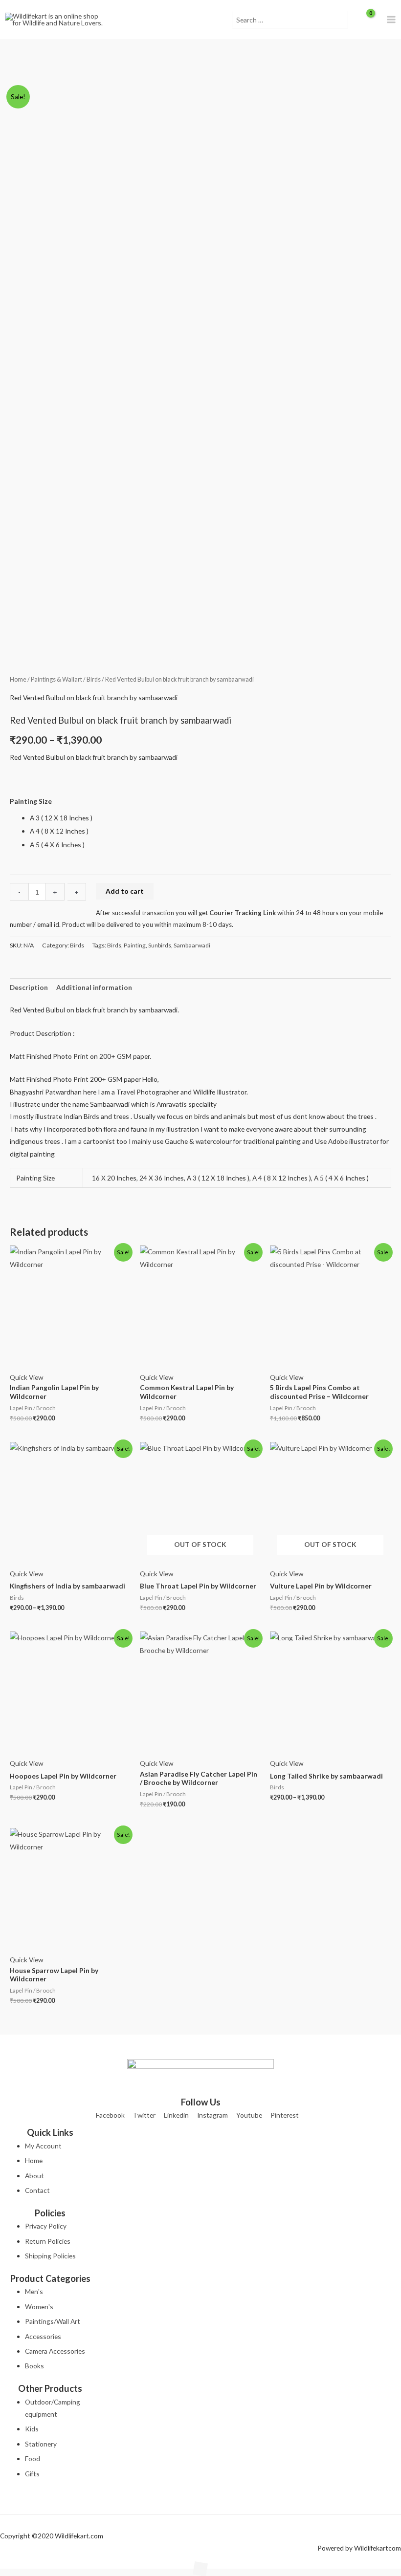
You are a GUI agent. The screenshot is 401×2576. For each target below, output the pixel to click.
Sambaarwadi (192, 945)
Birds (94, 679)
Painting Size (31, 801)
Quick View (26, 1377)
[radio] (211, 818)
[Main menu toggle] (391, 20)
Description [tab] (29, 987)
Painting (135, 945)
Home (18, 679)
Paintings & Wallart (56, 679)
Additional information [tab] (94, 987)
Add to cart (125, 891)
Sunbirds (160, 945)
